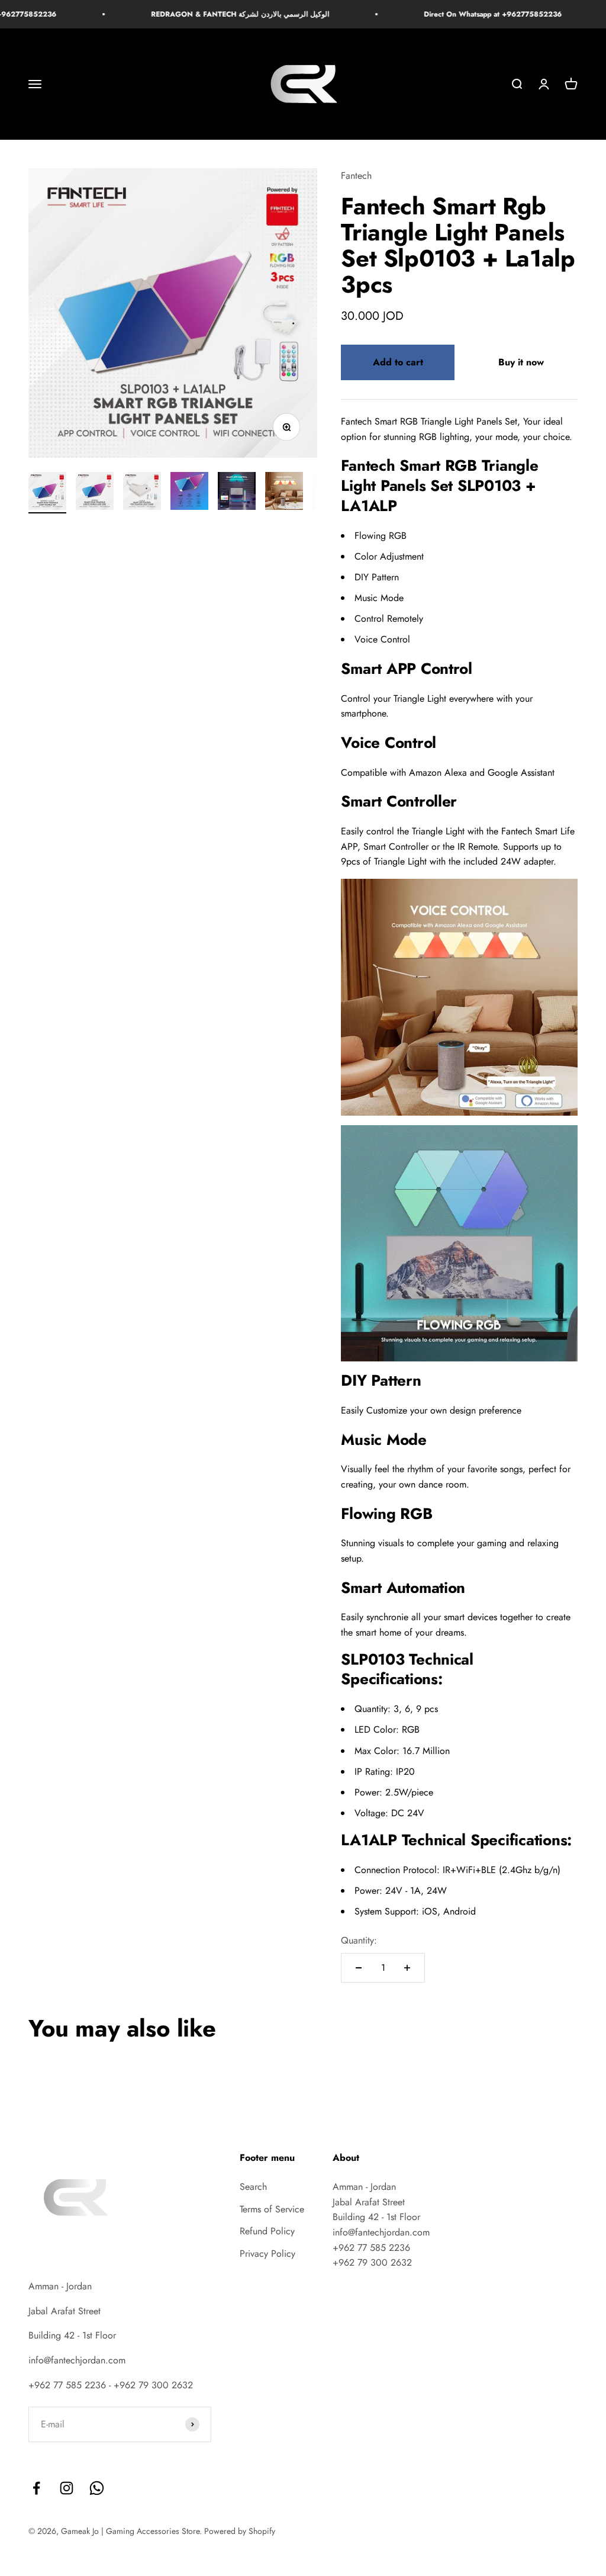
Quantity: (359, 1940)
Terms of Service (272, 2209)
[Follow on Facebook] (36, 2488)
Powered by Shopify (240, 2531)
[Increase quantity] (407, 1968)
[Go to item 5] (237, 493)
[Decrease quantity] (359, 1968)
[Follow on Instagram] (67, 2488)
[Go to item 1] (47, 493)
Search (253, 2187)
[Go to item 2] (95, 493)
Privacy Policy (267, 2254)
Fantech (356, 176)
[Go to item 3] (142, 493)
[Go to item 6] (284, 493)
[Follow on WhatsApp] (97, 2488)
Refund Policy (267, 2231)
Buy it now (521, 362)
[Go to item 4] (189, 493)
